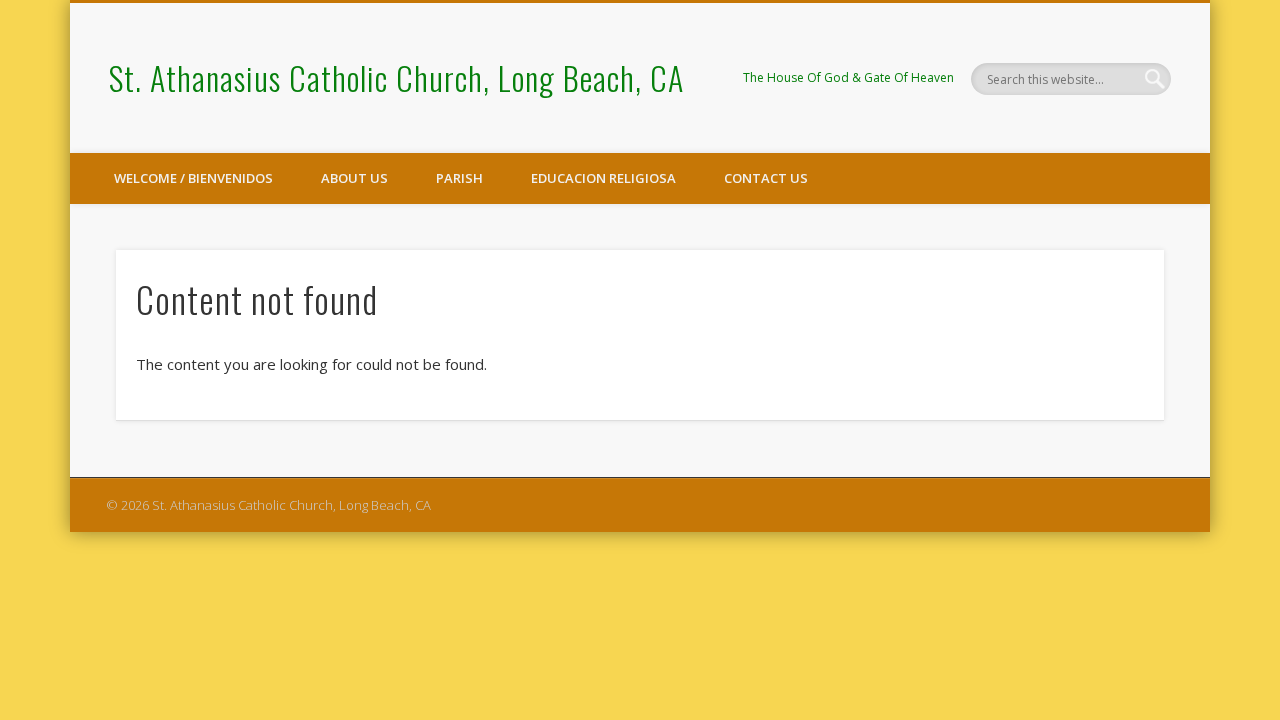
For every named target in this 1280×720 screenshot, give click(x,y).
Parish (459, 178)
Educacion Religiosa (603, 178)
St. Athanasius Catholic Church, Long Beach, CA (396, 77)
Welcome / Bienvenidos (193, 178)
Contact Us (766, 178)
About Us (354, 178)
